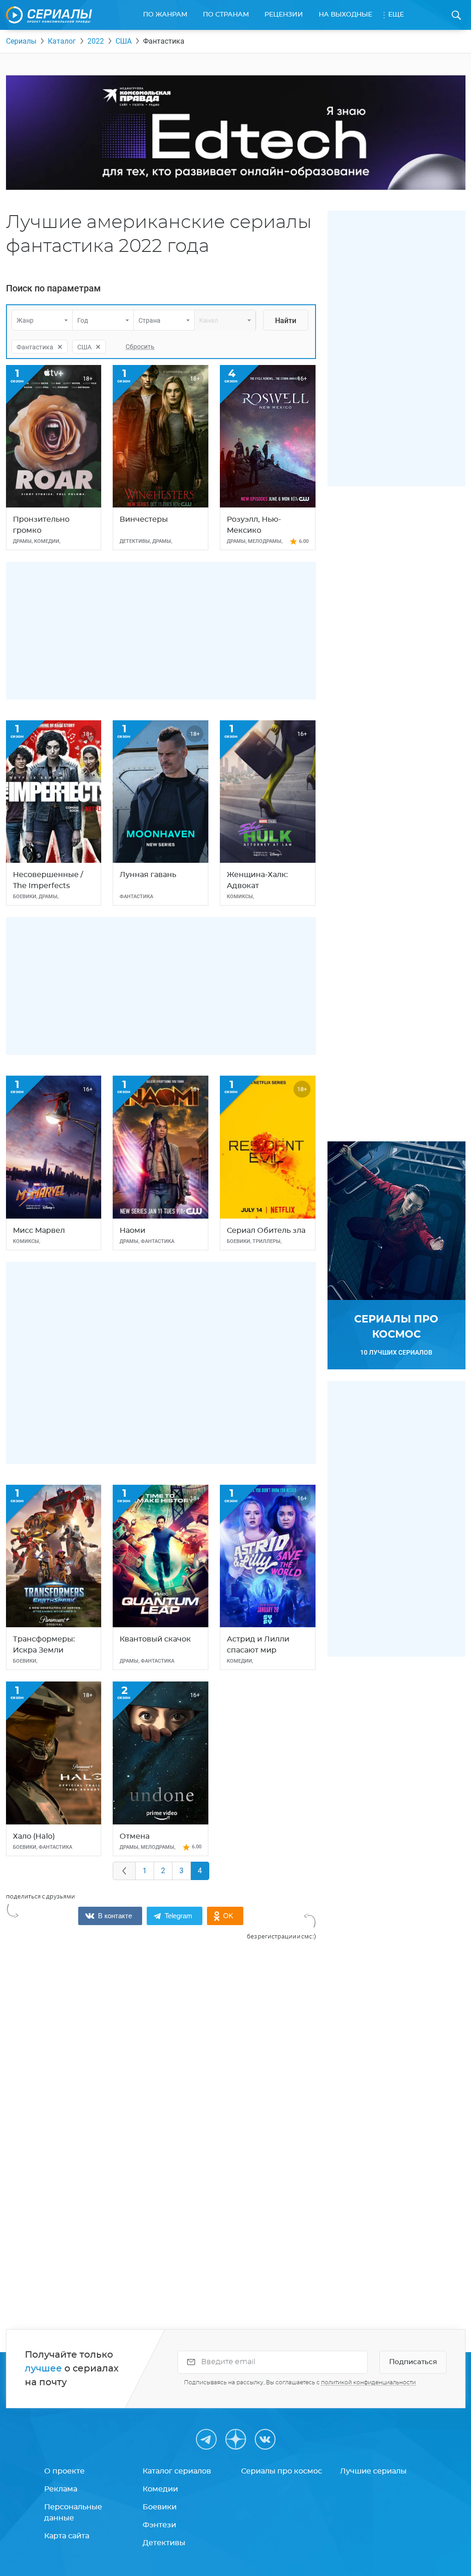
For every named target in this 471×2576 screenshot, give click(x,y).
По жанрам (165, 15)
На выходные (345, 15)
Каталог (62, 41)
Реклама (61, 2489)
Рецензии (284, 15)
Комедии (160, 2489)
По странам (226, 15)
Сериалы (21, 41)
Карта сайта (67, 2536)
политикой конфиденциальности (368, 2382)
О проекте (64, 2471)
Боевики (160, 2507)
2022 (96, 41)
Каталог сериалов (177, 2471)
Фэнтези (159, 2525)
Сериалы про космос (281, 2471)
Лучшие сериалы (373, 2471)
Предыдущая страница (124, 1871)
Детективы (164, 2543)
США (123, 41)
